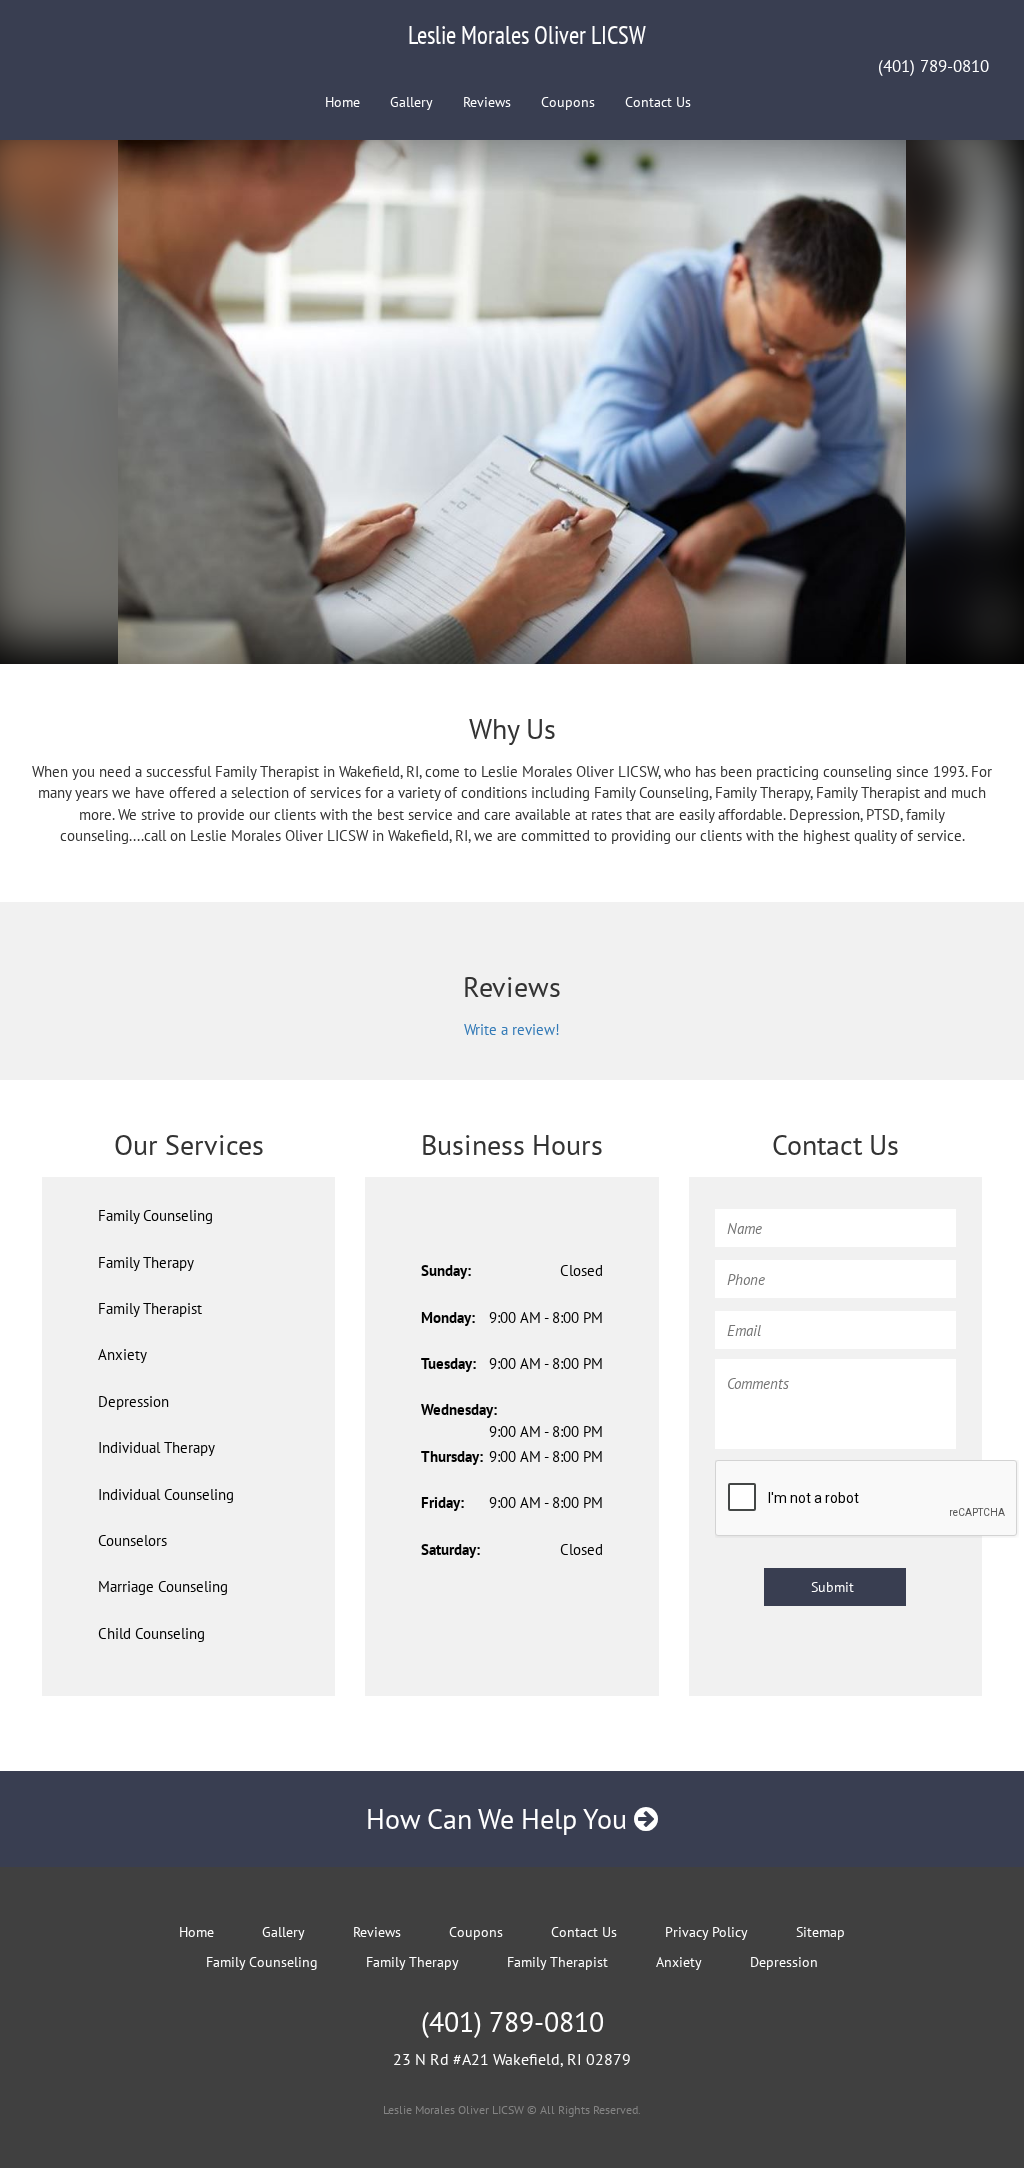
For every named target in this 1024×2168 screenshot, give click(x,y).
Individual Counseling (166, 1494)
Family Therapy (146, 1262)
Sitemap (820, 1932)
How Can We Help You (500, 1818)
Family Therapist (150, 1308)
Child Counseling (151, 1633)
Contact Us (658, 102)
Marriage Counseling (163, 1586)
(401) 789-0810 (933, 66)
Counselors (132, 1540)
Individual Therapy (156, 1447)
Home (342, 102)
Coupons (568, 102)
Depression (133, 1401)
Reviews (487, 102)
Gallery (411, 102)
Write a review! (512, 1029)
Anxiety (122, 1354)
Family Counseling (155, 1215)
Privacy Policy (706, 1932)
